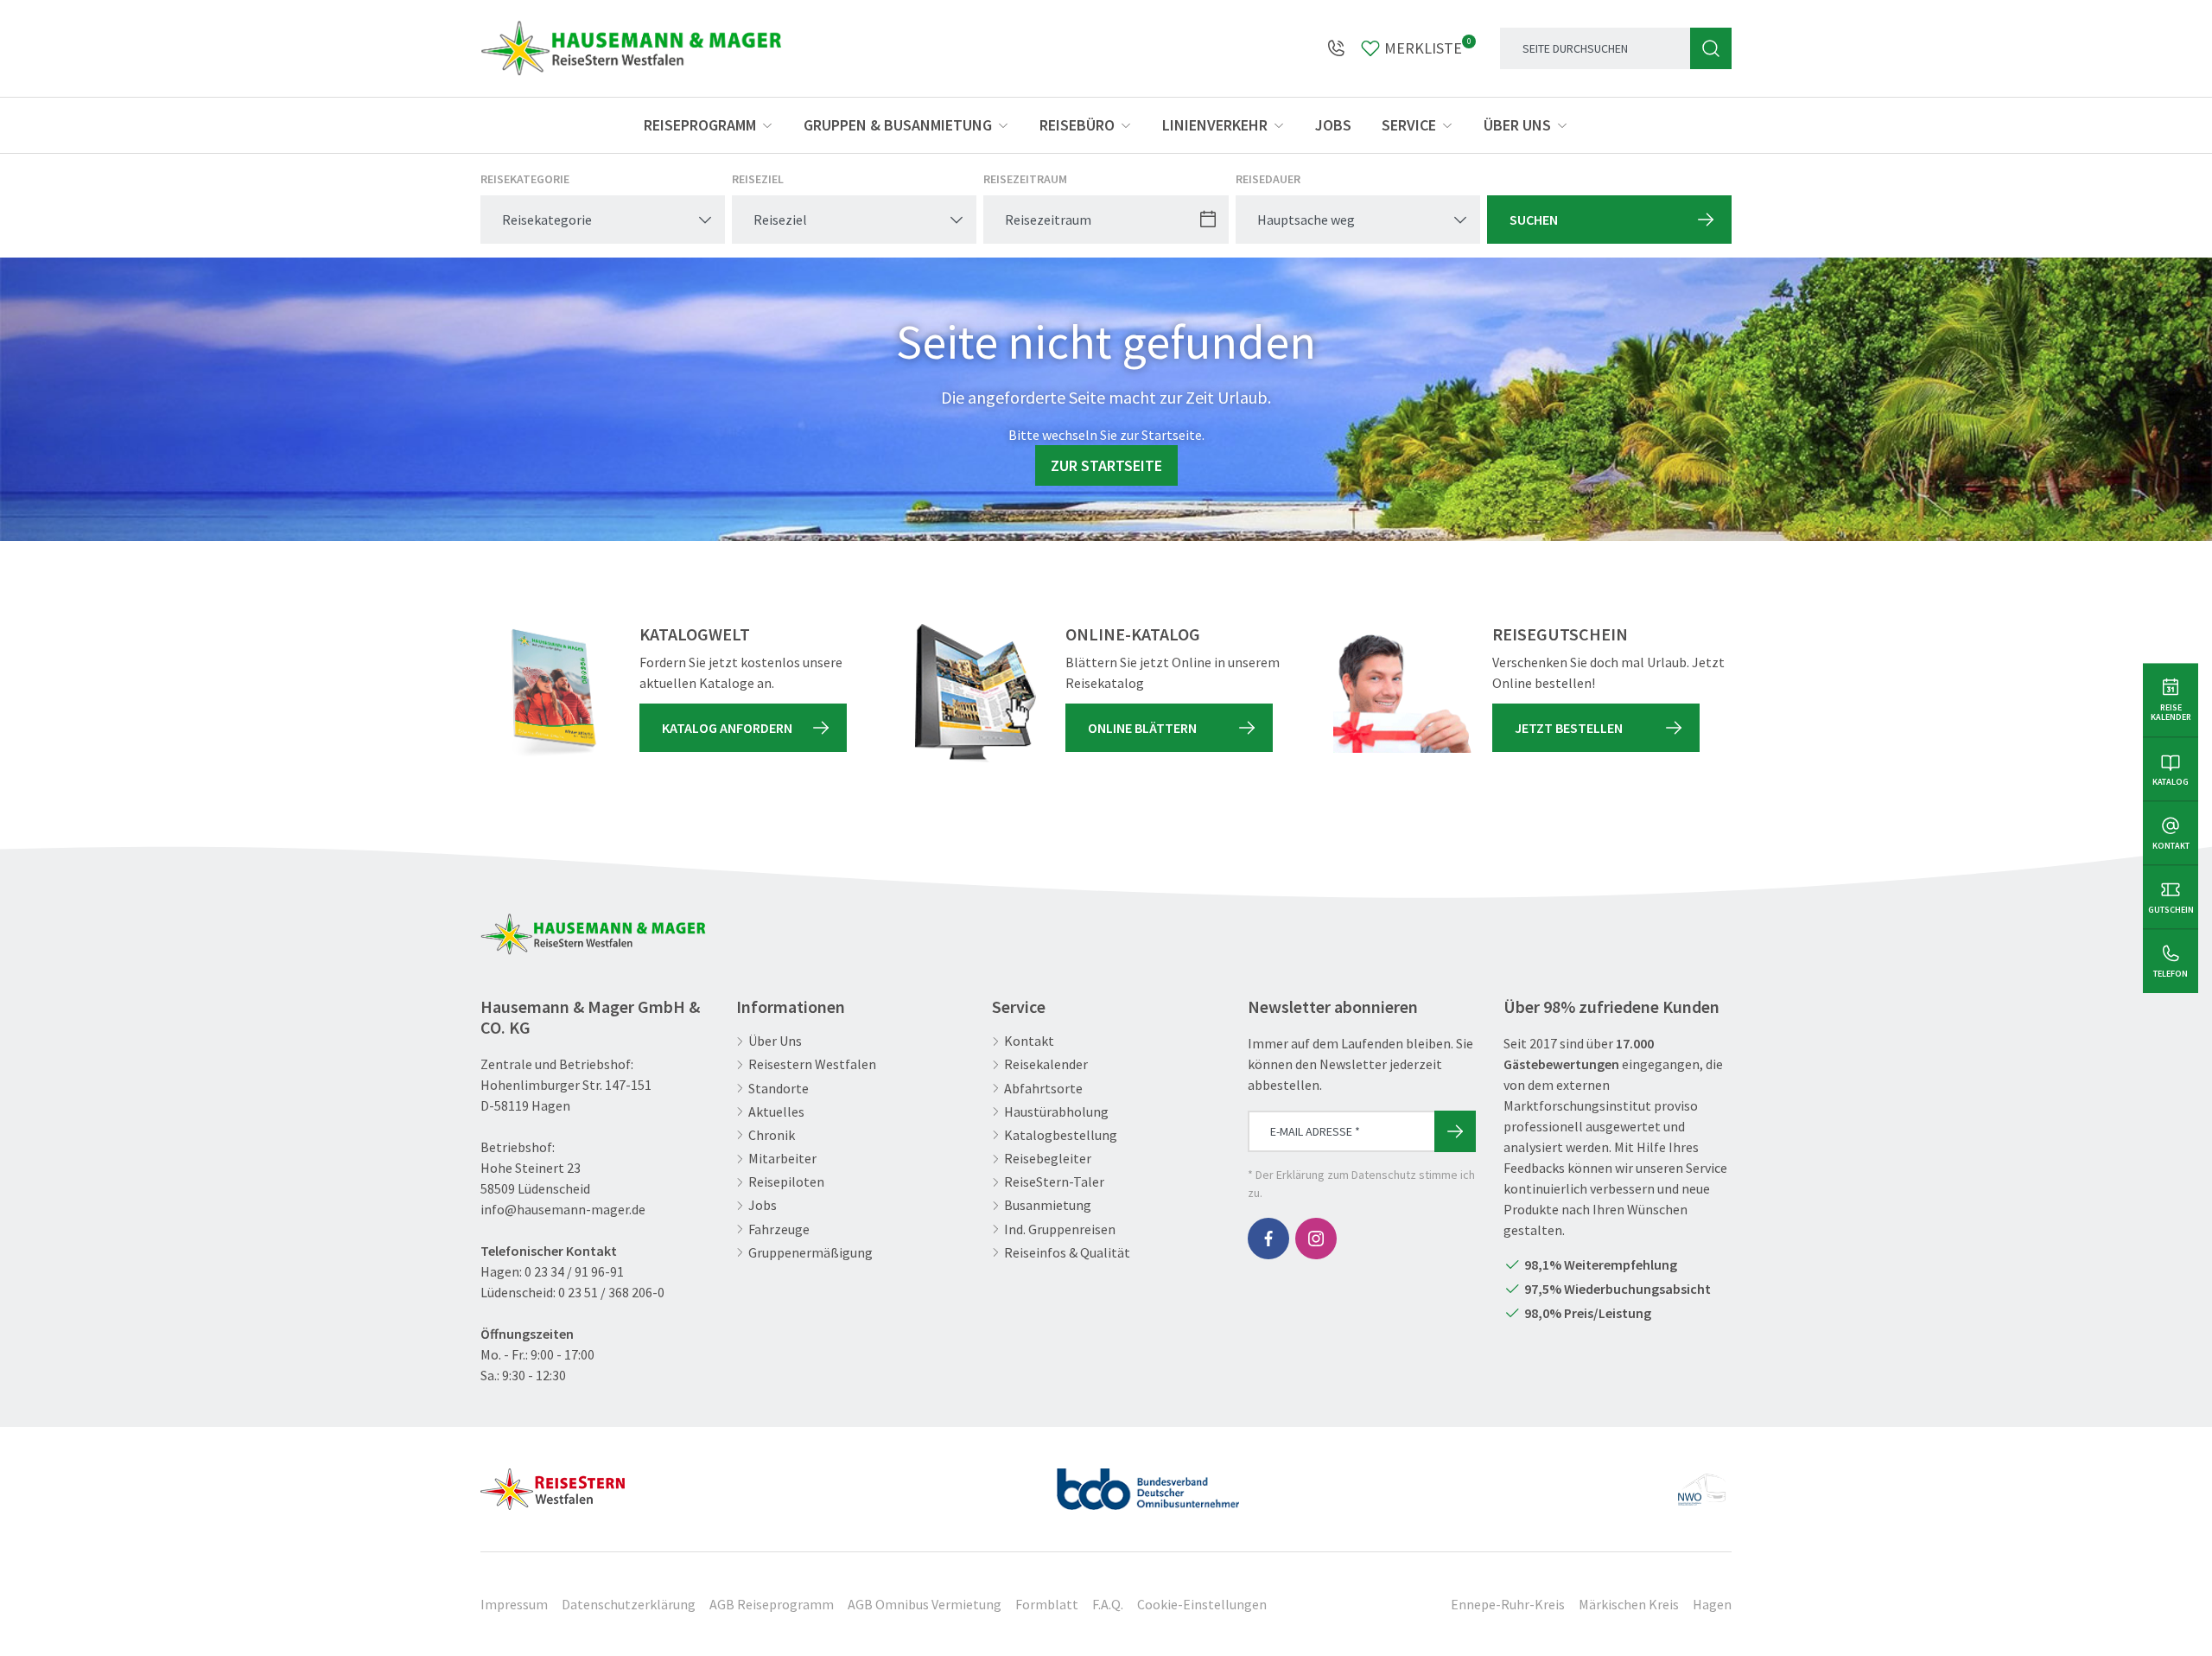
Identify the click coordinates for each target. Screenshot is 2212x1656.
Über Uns (775, 1041)
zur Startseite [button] (1106, 465)
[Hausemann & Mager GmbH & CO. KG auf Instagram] (1316, 1239)
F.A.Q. (1108, 1604)
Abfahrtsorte (1043, 1089)
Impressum (514, 1604)
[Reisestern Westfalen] (553, 1482)
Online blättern (1142, 728)
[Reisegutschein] (1402, 693)
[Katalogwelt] (550, 693)
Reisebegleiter (1048, 1159)
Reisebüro (1077, 125)
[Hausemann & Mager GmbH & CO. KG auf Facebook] (1268, 1239)
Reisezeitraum (1025, 179)
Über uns (1517, 125)
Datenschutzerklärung (629, 1604)
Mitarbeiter (782, 1159)
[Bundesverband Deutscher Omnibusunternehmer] (1148, 1482)
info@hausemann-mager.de (563, 1209)
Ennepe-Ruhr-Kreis (1508, 1604)
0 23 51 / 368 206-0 (611, 1292)
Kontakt (1029, 1041)
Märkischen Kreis (1629, 1604)
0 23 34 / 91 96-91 (574, 1271)
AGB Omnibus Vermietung (925, 1604)
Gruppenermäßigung (810, 1253)
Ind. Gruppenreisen (1060, 1229)
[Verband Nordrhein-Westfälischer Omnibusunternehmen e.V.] (1701, 1482)
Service (1409, 125)
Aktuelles (776, 1112)
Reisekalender (1046, 1064)
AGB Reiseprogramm (772, 1604)
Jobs (1333, 125)
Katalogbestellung (1061, 1135)
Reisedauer (1268, 179)
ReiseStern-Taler (1054, 1182)
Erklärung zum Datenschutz (1346, 1175)
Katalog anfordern (727, 728)
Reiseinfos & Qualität (1067, 1253)
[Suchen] (1711, 48)
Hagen (1712, 1604)
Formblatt (1047, 1604)
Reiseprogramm (700, 125)
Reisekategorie (525, 179)
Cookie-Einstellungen (1202, 1604)
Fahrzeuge (779, 1229)
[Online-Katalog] (976, 693)
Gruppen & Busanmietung (898, 125)
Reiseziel (758, 179)
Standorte (779, 1089)
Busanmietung (1048, 1205)
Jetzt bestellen (1569, 728)
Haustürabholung (1056, 1112)
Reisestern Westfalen (812, 1064)
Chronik (772, 1135)
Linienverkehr (1215, 125)
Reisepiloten (786, 1182)
